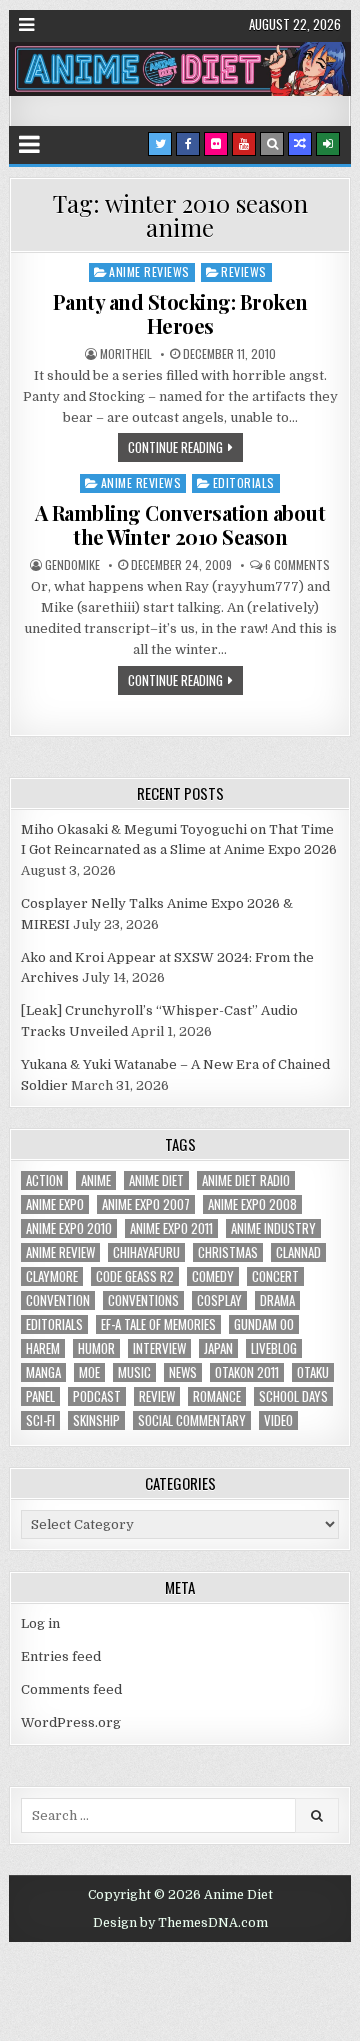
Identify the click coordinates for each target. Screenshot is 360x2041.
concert (275, 1276)
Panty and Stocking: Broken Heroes (180, 313)
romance (217, 1396)
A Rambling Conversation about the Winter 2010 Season (180, 524)
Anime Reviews (149, 271)
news (183, 1372)
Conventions (143, 1300)
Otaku (313, 1372)
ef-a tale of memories (158, 1324)
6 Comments (297, 565)
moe (89, 1372)
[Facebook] (188, 144)
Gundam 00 (264, 1324)
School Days (293, 1396)
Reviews (244, 271)
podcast (97, 1396)
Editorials (244, 482)
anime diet (156, 1180)
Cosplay (219, 1300)
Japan (218, 1348)
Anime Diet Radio (246, 1180)
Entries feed (61, 1656)
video (278, 1420)
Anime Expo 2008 (252, 1204)
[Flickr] (216, 144)
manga (43, 1372)
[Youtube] (244, 144)
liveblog (274, 1348)
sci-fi (40, 1420)
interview (159, 1348)
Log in (40, 1623)
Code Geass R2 (135, 1276)
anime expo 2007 (146, 1204)
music (134, 1372)
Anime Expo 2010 (69, 1228)
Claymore (52, 1276)
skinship (96, 1420)
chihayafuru (146, 1252)
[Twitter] (160, 144)
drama (277, 1300)
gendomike (72, 565)
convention (58, 1300)
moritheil (126, 354)
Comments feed (71, 1689)
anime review (60, 1252)
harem (43, 1348)
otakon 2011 (247, 1372)
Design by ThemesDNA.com (180, 1923)
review (157, 1396)
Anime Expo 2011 (171, 1228)
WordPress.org (71, 1722)
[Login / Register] (328, 144)
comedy (213, 1276)
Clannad (298, 1252)
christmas (228, 1252)
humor (96, 1348)
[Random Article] (300, 144)
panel (40, 1396)
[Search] (272, 144)
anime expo (55, 1204)
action (44, 1180)
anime (96, 1180)
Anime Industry (273, 1228)
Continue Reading (175, 447)
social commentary (192, 1420)
